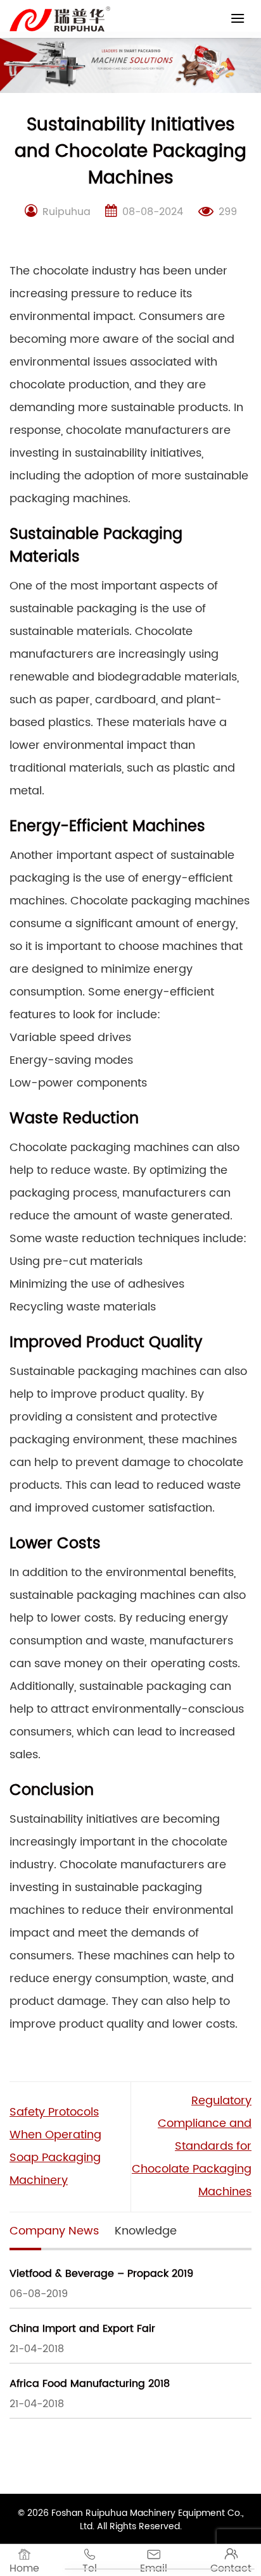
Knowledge (146, 2231)
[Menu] (238, 18)
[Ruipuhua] (60, 19)
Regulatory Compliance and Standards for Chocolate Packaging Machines (192, 2146)
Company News (54, 2231)
